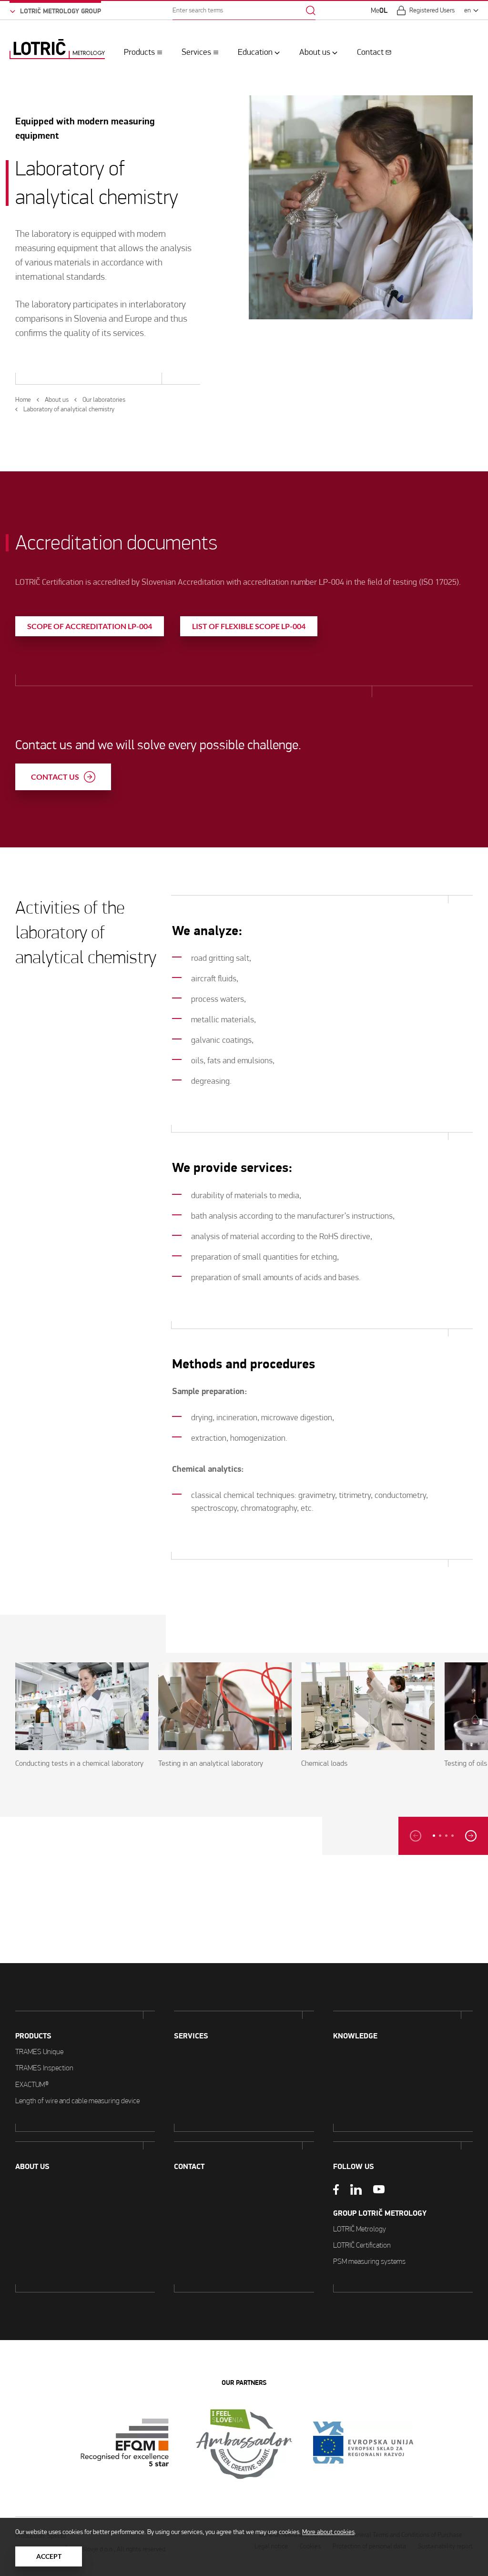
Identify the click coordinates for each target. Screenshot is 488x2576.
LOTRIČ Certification (362, 2245)
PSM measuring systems (369, 2261)
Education (255, 52)
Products (139, 52)
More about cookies (328, 2532)
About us (315, 52)
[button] (434, 1836)
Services (196, 52)
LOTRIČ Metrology (360, 2229)
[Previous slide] (416, 1836)
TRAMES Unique (39, 2052)
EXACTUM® (32, 2084)
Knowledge (355, 2036)
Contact (370, 52)
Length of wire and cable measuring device (77, 2101)
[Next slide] (471, 1836)
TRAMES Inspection (44, 2068)
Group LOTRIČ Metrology (380, 2213)
